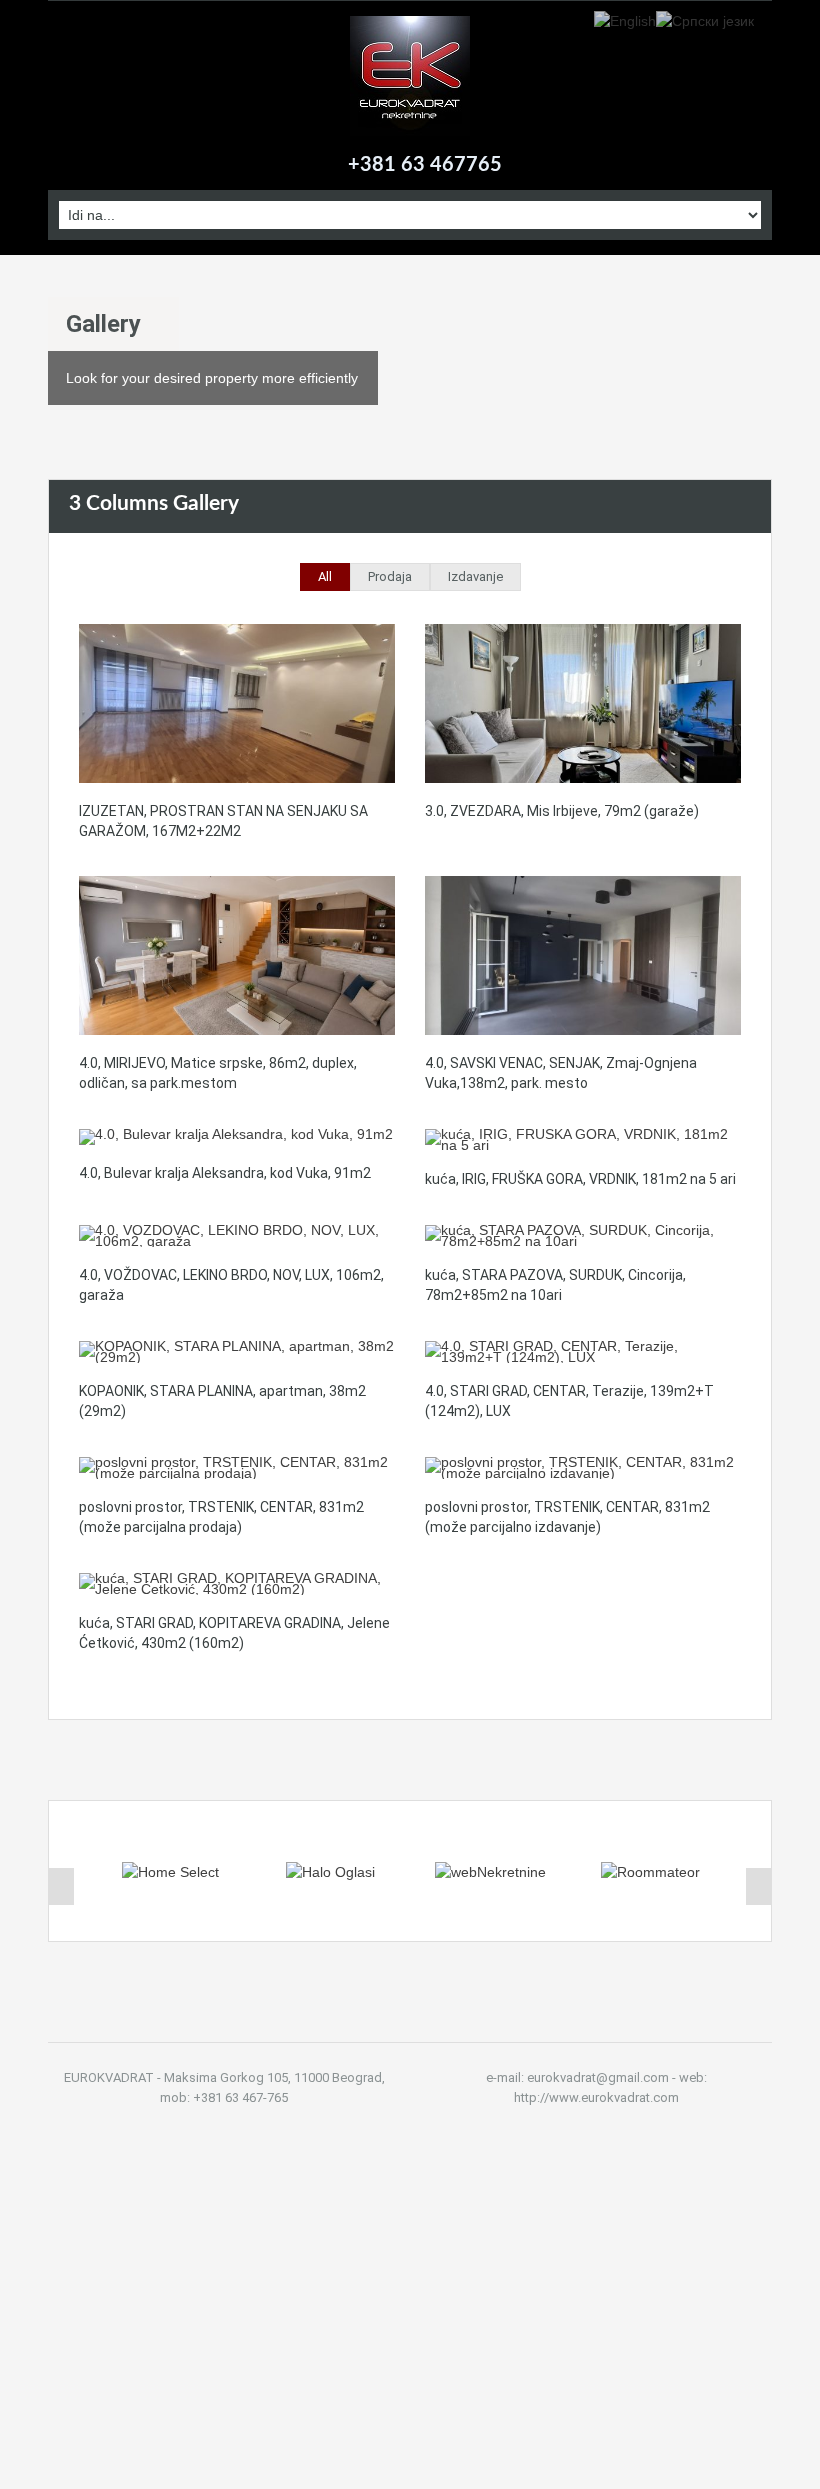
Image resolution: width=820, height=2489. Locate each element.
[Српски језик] (705, 20)
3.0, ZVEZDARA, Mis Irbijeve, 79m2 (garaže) (562, 811)
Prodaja (390, 576)
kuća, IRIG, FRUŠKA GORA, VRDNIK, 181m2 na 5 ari (580, 1179)
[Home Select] (170, 1871)
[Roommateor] (650, 1871)
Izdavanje (475, 576)
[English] (625, 20)
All (325, 576)
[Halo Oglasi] (330, 1871)
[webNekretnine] (490, 1871)
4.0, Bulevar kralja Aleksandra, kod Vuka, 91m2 (225, 1173)
